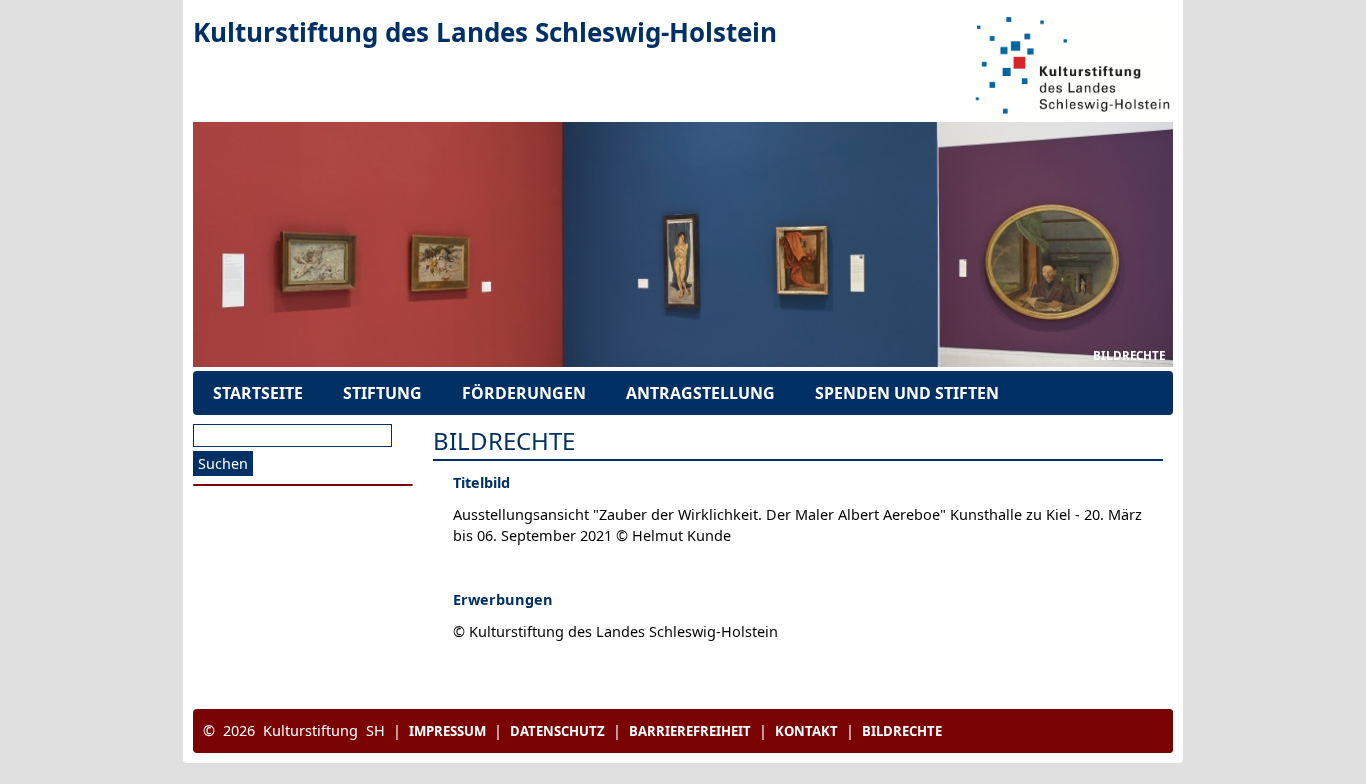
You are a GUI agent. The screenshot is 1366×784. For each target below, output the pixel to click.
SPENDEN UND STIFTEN (907, 393)
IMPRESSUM (447, 731)
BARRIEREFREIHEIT (690, 731)
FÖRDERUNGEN (524, 393)
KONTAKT (806, 731)
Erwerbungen (503, 599)
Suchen (223, 463)
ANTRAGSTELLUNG (700, 393)
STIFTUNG (382, 393)
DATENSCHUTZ (557, 731)
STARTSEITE (258, 393)
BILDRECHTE (1129, 355)
